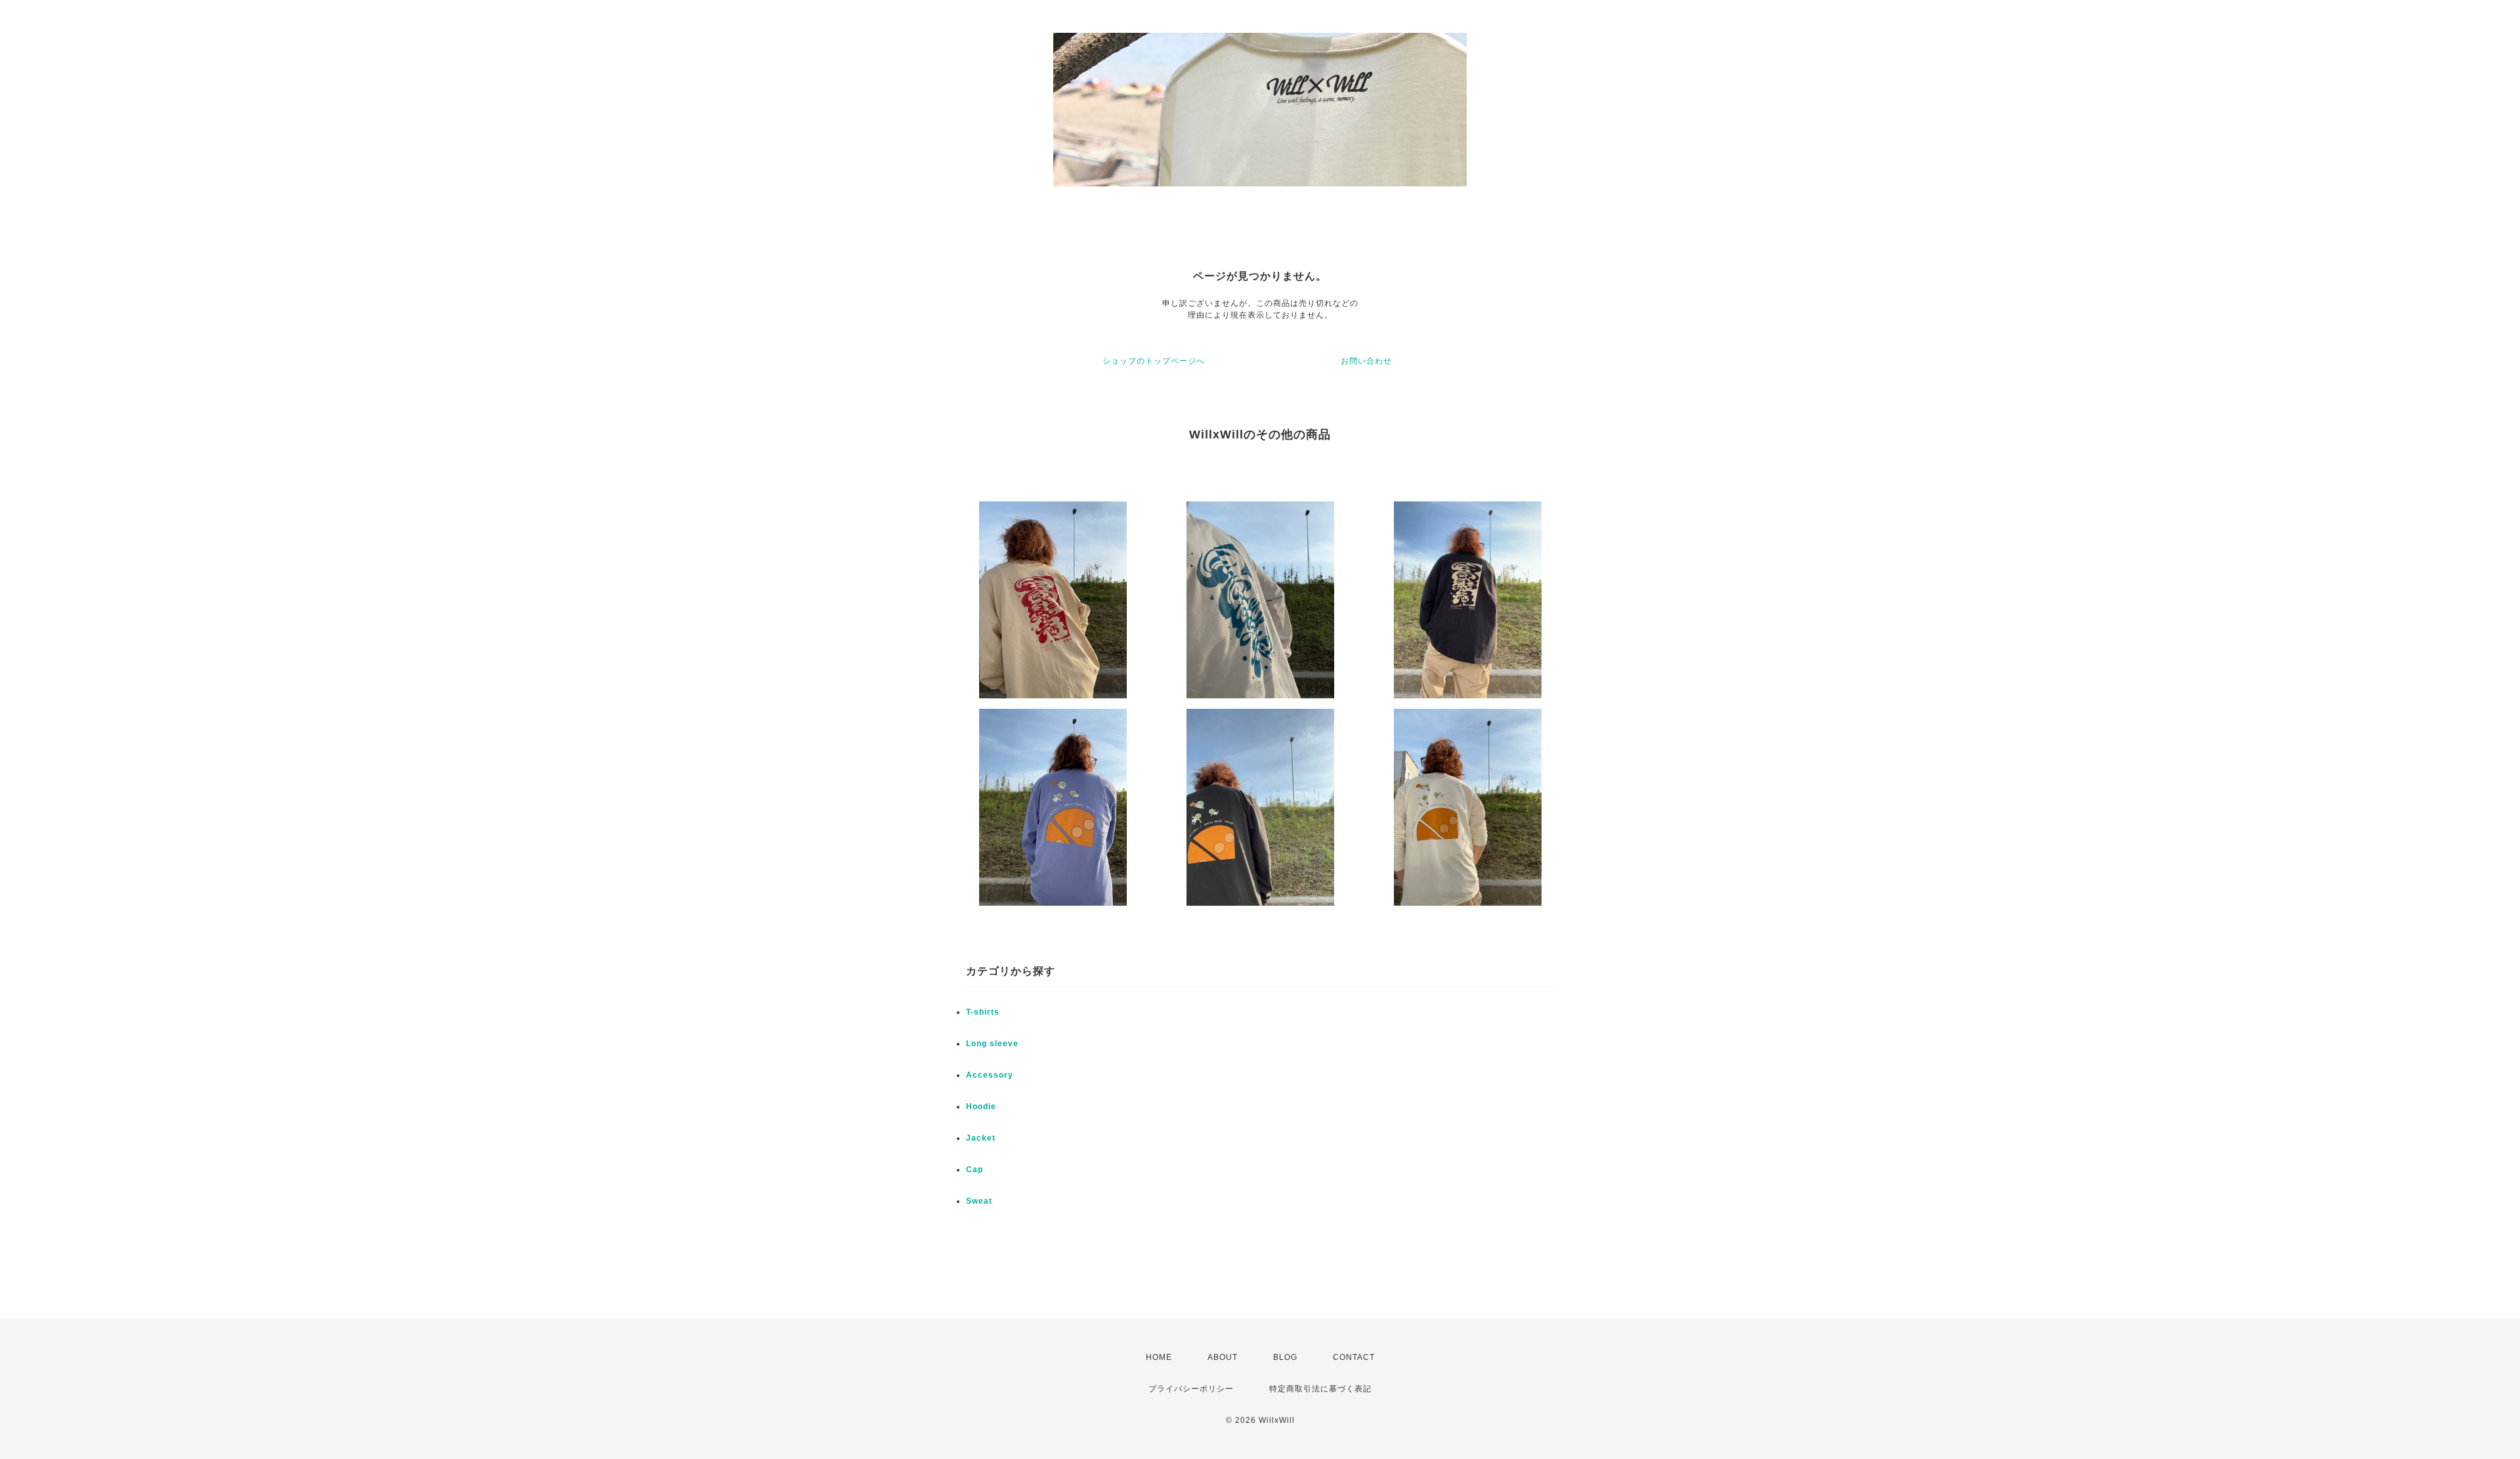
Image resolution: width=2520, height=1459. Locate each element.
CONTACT (1354, 1357)
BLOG (1285, 1357)
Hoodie (981, 1107)
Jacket (981, 1138)
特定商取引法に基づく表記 (1320, 1389)
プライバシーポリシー (1191, 1389)
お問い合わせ (1366, 361)
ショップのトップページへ (1154, 361)
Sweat (979, 1201)
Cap (975, 1170)
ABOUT (1223, 1357)
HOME (1159, 1357)
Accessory (990, 1075)
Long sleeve (992, 1044)
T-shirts (983, 1012)
